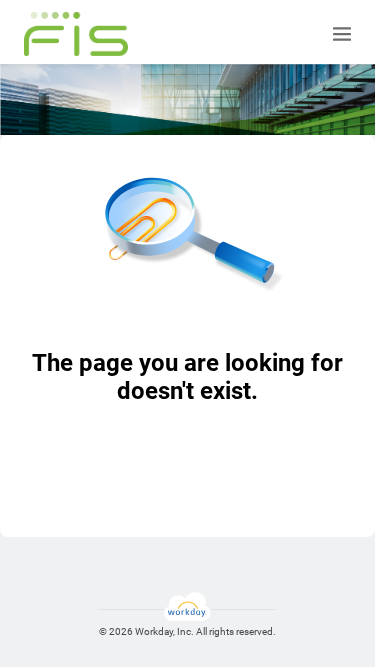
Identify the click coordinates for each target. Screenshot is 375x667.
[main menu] (342, 34)
